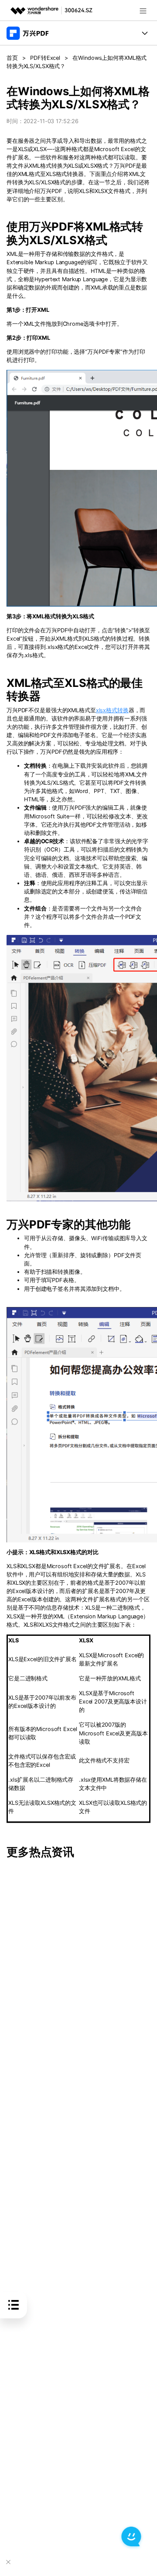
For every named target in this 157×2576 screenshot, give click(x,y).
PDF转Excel (45, 58)
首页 (12, 58)
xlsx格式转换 (112, 710)
